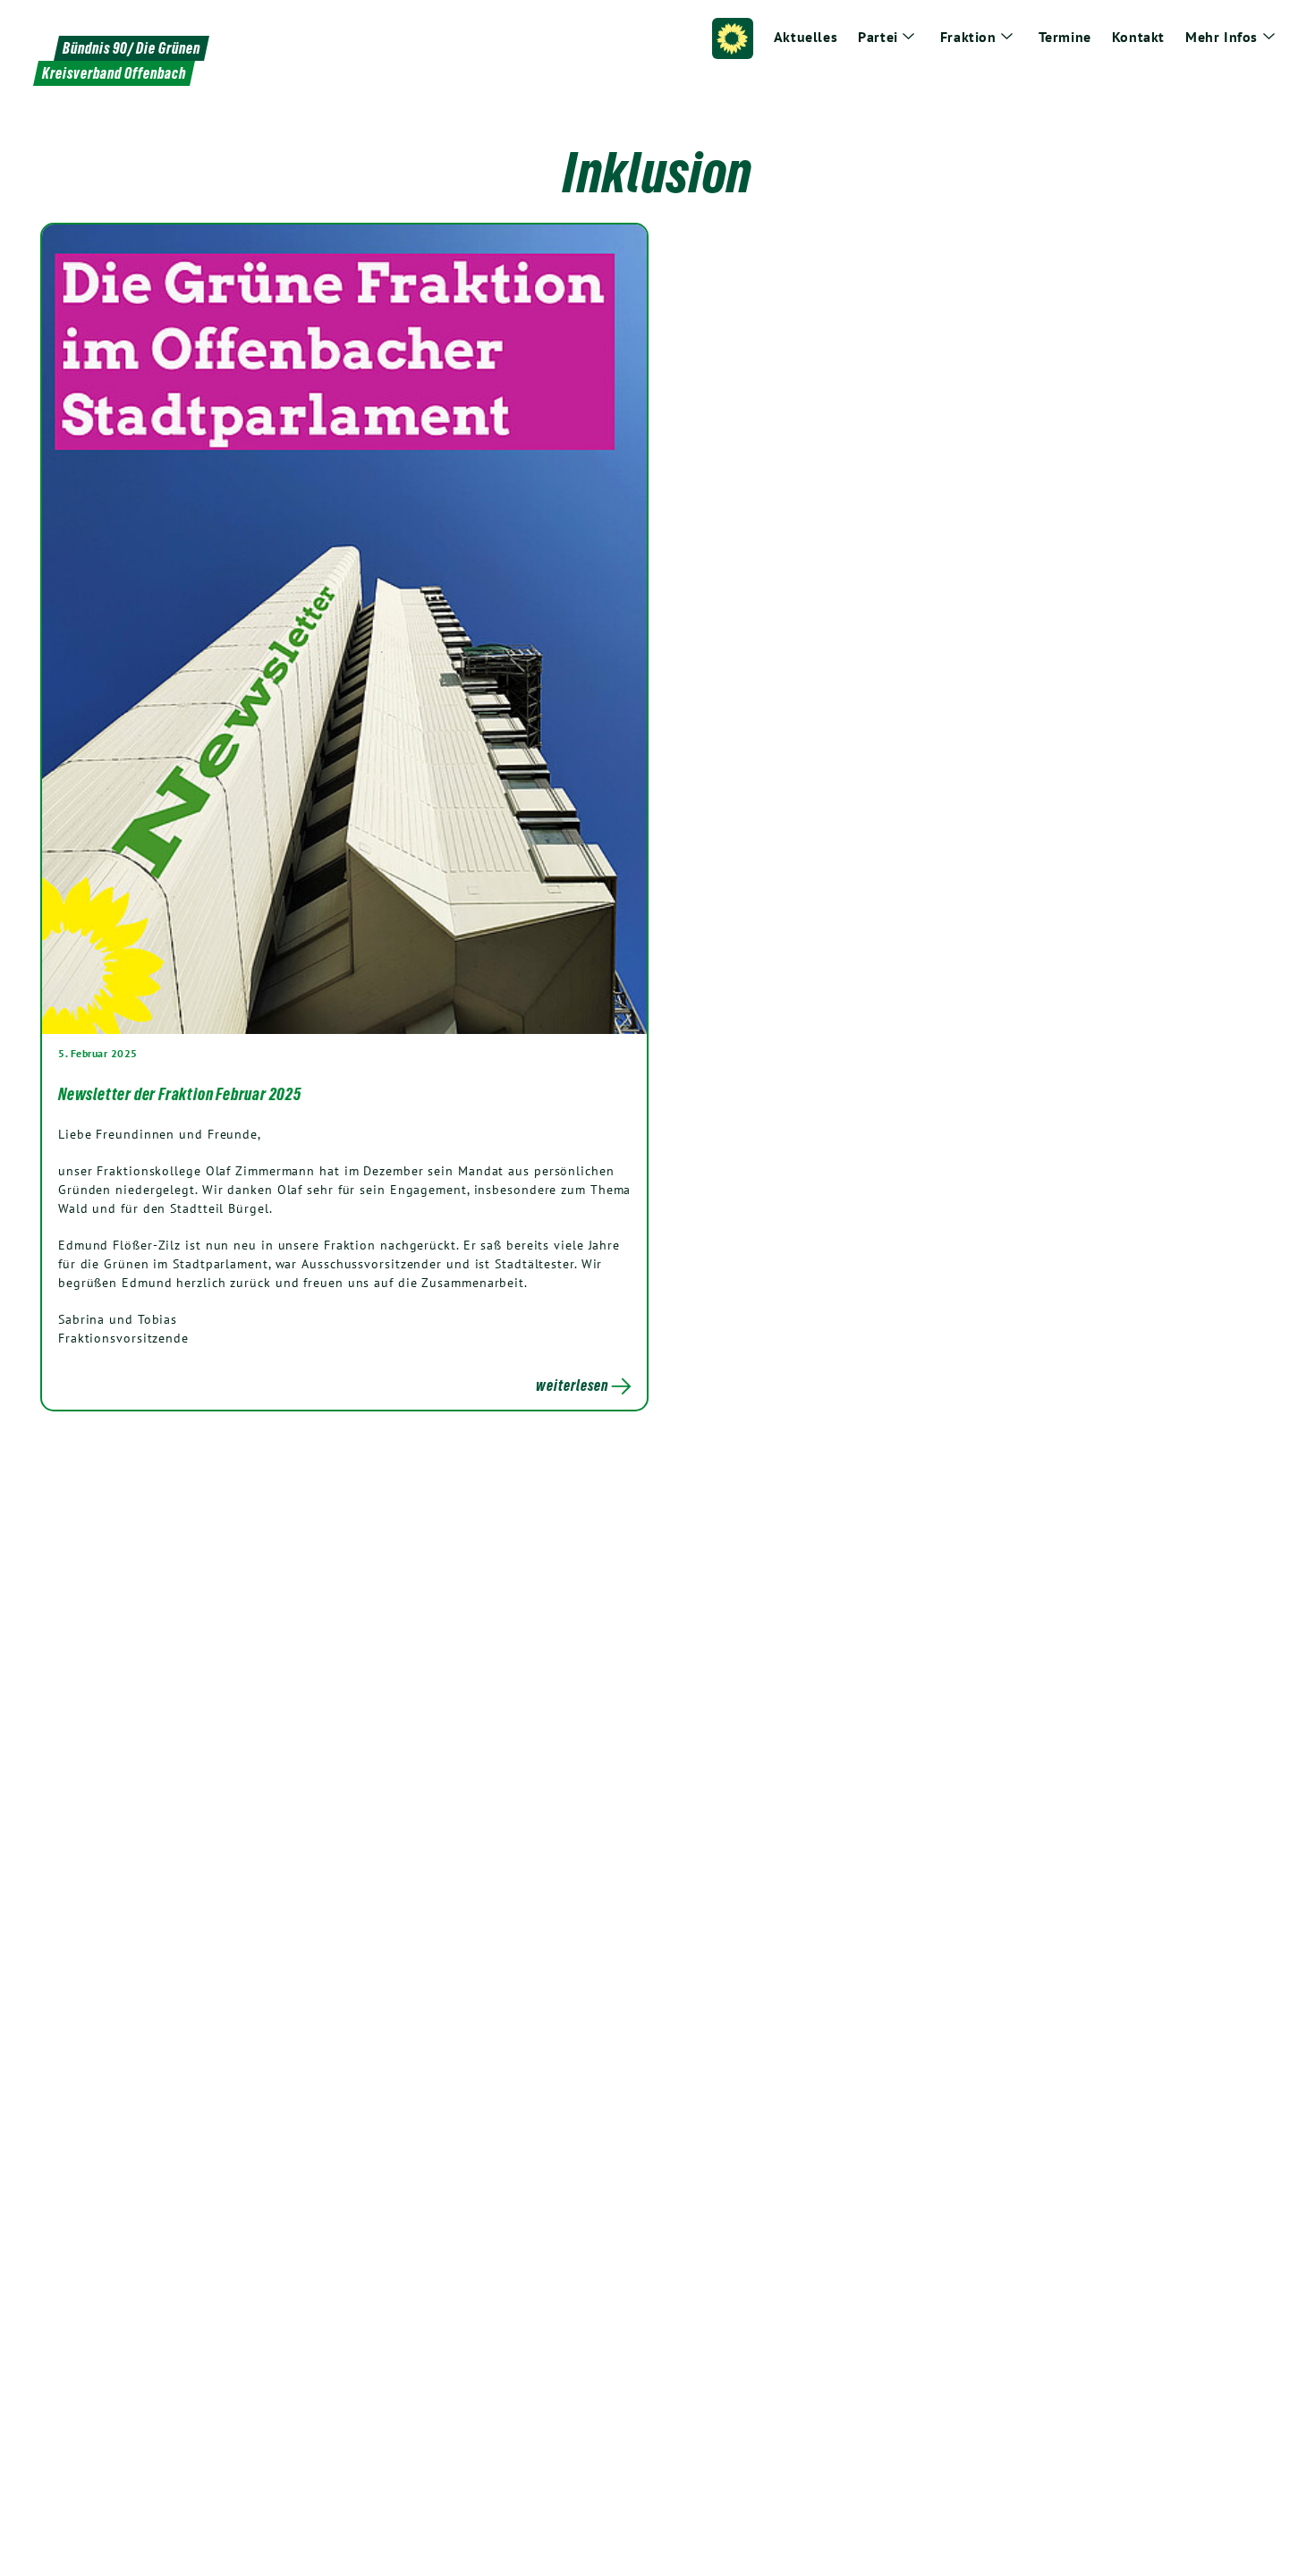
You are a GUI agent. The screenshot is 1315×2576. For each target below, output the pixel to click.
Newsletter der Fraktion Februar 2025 (180, 1094)
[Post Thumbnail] (344, 628)
